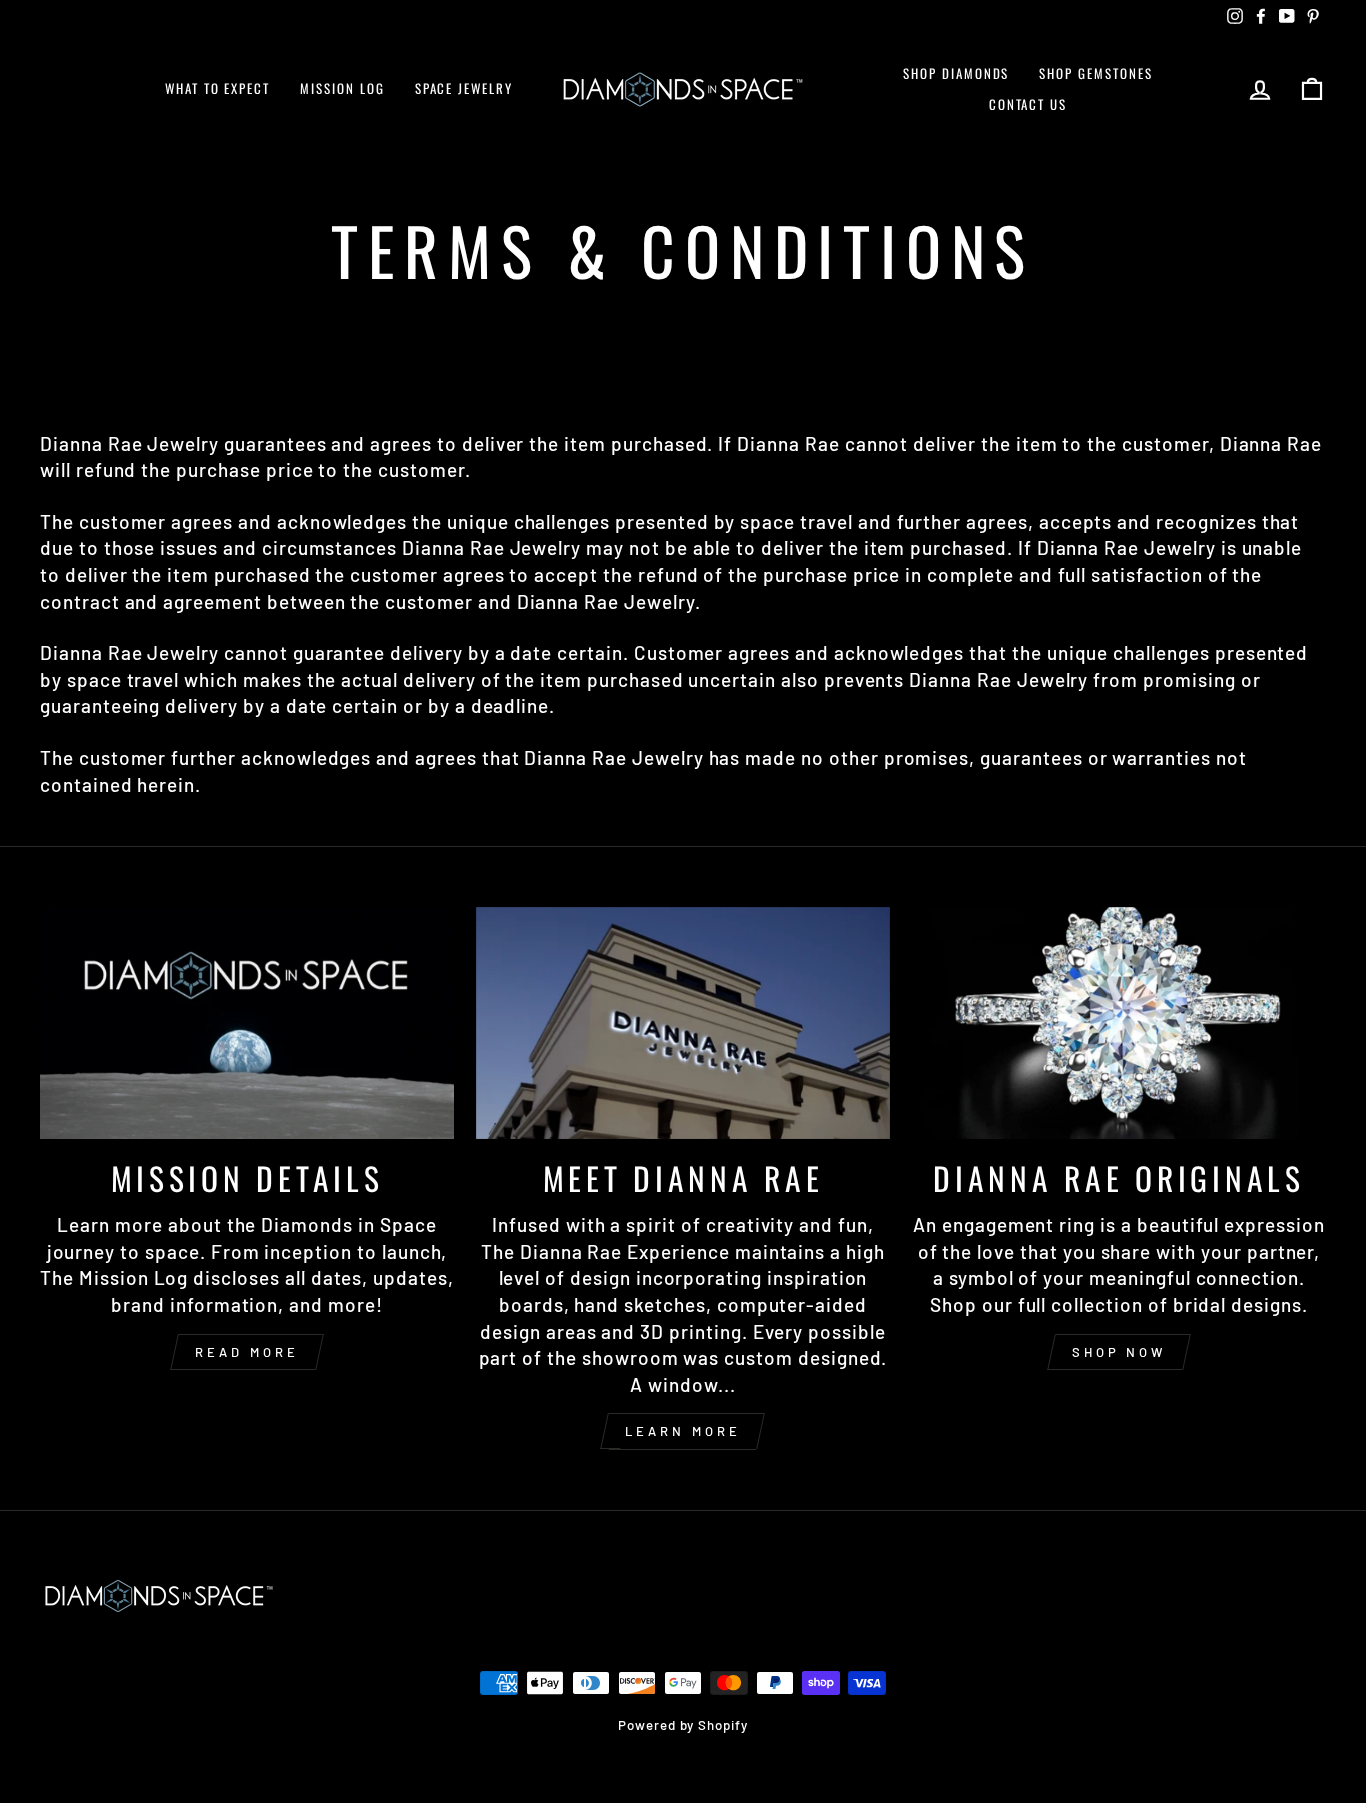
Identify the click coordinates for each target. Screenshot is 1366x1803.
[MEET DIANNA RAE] (683, 1023)
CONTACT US (1028, 104)
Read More (246, 1352)
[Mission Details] (247, 1023)
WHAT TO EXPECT (217, 88)
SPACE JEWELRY (464, 88)
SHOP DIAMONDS (956, 73)
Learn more (682, 1431)
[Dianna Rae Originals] (1119, 1023)
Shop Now (1119, 1352)
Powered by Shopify (683, 1725)
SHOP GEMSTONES (1095, 73)
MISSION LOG (342, 88)
